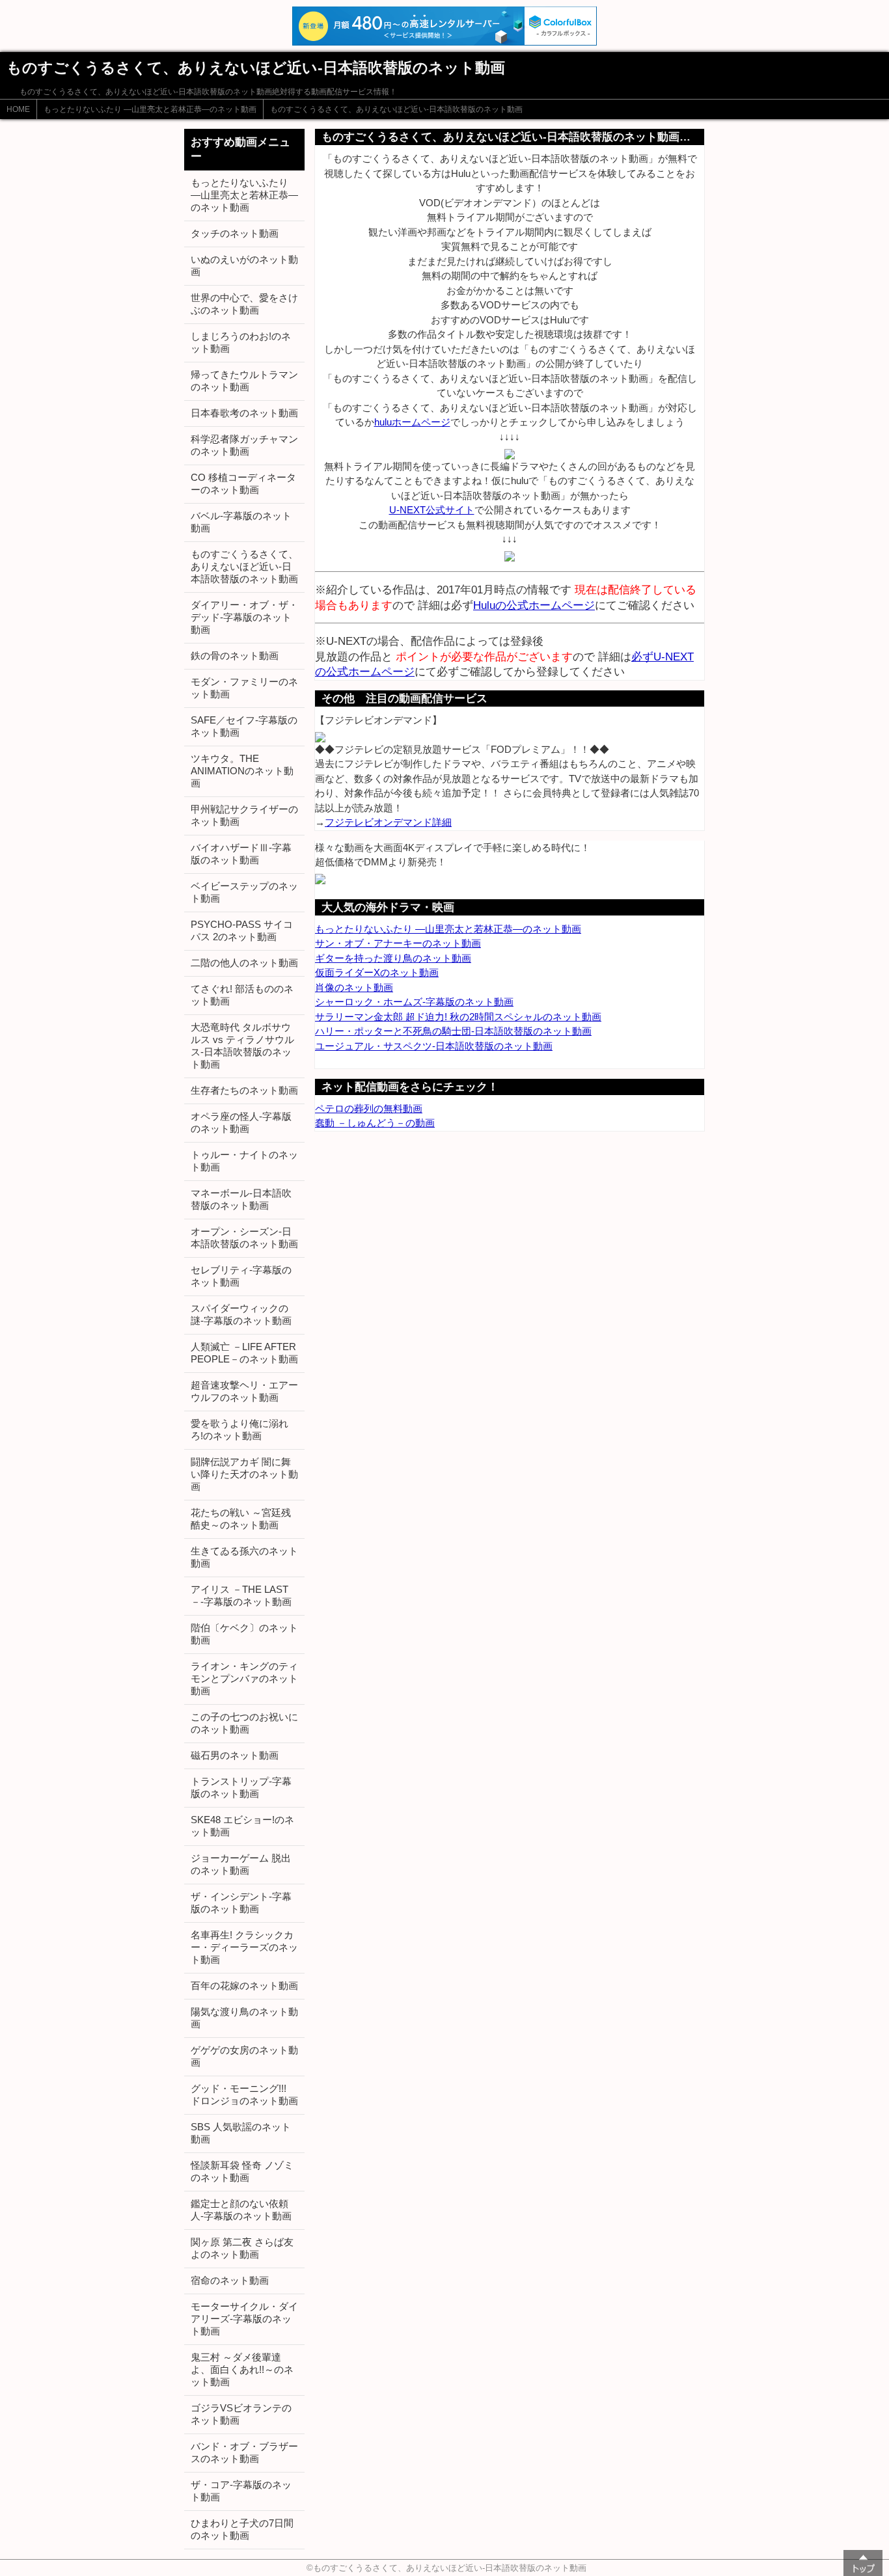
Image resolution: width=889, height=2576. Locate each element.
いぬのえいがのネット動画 (244, 265)
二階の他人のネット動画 (244, 963)
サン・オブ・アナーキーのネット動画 (398, 943)
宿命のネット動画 (230, 2280)
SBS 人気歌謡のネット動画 (241, 2133)
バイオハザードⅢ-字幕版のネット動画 (241, 854)
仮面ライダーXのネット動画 (377, 972)
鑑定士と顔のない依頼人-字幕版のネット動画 (241, 2210)
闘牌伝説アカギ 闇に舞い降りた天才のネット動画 (244, 1474)
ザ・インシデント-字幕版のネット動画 (241, 1903)
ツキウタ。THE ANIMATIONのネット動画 (242, 771)
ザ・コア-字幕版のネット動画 (241, 2491)
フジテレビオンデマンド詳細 (388, 822)
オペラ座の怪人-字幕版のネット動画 (241, 1122)
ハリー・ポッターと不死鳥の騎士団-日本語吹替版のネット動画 (453, 1031)
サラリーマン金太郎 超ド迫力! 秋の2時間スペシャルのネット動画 (458, 1017)
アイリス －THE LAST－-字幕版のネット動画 (241, 1595)
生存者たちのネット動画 (244, 1090)
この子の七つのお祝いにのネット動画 (244, 1723)
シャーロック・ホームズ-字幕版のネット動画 (414, 1002)
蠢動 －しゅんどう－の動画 (375, 1123)
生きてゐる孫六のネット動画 (244, 1557)
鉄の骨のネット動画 (235, 656)
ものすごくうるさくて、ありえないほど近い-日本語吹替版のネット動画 (396, 109)
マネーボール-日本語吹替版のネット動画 (241, 1199)
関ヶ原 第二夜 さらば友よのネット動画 (242, 2248)
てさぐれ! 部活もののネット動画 (242, 995)
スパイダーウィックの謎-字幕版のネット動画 (241, 1314)
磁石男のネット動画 (235, 1755)
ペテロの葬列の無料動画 (369, 1108)
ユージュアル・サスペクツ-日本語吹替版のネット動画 (434, 1046)
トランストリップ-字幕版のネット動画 (241, 1787)
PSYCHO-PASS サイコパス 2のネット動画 (242, 930)
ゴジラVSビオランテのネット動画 (241, 2414)
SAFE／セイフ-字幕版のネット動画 (244, 726)
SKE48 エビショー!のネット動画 (242, 1826)
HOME (18, 109)
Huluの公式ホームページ (534, 605)
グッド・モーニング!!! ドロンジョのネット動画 (244, 2095)
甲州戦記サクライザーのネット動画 (244, 815)
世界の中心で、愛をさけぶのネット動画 (244, 304)
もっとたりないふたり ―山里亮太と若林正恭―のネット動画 (150, 109)
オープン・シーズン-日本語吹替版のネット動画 (244, 1238)
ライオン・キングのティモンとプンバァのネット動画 (244, 1678)
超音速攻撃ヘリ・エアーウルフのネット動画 (244, 1391)
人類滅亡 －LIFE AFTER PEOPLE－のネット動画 (244, 1353)
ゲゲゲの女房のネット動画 (244, 2056)
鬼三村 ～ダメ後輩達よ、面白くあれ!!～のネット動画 (242, 2369)
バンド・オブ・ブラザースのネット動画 (244, 2452)
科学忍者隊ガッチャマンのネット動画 (244, 445)
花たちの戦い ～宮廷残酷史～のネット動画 (241, 1519)
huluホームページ (412, 422)
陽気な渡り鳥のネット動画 (244, 2018)
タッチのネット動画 (235, 233)
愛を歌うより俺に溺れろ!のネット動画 (239, 1430)
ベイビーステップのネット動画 (244, 892)
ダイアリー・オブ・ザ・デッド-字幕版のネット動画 (244, 617)
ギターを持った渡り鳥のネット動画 (393, 958)
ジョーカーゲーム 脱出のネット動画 (241, 1864)
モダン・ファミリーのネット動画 (244, 688)
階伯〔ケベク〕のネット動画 (244, 1634)
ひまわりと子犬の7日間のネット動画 (242, 2529)
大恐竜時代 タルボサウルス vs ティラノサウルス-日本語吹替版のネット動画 (242, 1046)
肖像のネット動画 (354, 987)
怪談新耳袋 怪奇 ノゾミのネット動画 (242, 2171)
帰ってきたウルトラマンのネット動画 (244, 381)
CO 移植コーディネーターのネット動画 (243, 483)
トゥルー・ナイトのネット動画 (244, 1161)
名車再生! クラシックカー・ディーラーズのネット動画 (244, 1947)
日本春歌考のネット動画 (244, 413)
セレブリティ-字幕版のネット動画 (241, 1276)
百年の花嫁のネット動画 (244, 1986)
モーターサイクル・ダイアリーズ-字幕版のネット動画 (244, 2319)
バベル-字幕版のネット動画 (241, 522)
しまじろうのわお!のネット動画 (241, 342)
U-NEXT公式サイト (432, 510)
